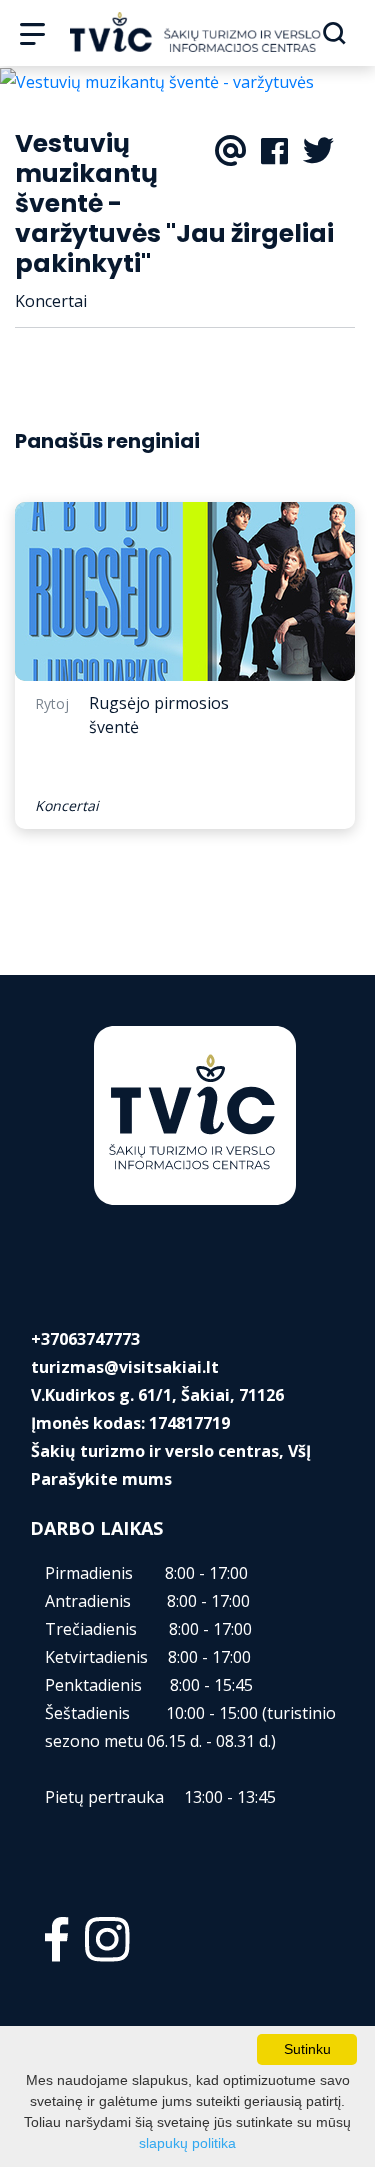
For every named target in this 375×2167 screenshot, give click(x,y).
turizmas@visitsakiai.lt (125, 1367)
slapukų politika (187, 2143)
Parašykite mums (101, 1479)
